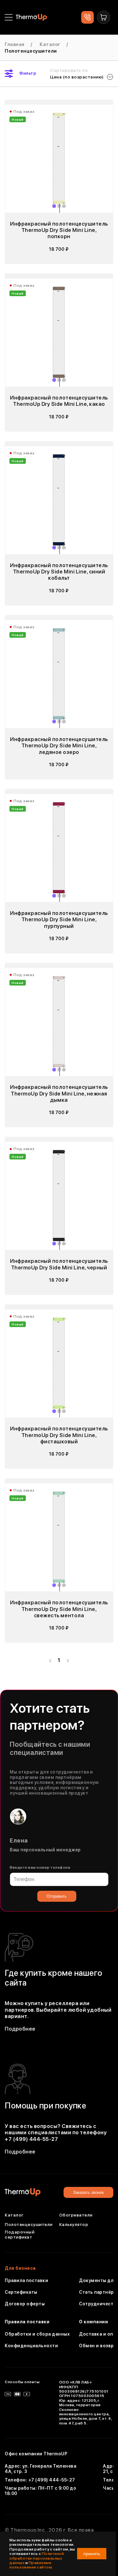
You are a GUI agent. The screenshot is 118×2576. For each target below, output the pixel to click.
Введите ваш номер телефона (40, 1867)
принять (92, 2554)
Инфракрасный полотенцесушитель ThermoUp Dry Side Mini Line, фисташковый (59, 1435)
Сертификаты (21, 2292)
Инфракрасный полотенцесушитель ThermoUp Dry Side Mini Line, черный (59, 1264)
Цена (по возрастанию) (77, 77)
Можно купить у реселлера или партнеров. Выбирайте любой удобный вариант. (58, 2010)
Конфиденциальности (31, 2346)
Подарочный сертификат (20, 2235)
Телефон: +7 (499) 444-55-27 (40, 2480)
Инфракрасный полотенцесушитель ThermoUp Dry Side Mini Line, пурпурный (59, 920)
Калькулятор (74, 2224)
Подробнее (20, 2029)
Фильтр (28, 73)
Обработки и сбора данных (37, 2334)
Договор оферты (25, 2303)
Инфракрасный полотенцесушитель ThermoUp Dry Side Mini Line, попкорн (59, 230)
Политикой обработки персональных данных (37, 2558)
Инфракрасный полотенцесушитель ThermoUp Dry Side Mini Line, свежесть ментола (59, 1609)
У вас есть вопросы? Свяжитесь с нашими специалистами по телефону (56, 2133)
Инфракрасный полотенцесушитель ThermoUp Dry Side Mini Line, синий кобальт (59, 572)
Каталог (50, 44)
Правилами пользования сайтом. (31, 2565)
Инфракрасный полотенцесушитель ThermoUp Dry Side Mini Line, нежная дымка (59, 1093)
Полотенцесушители (29, 2224)
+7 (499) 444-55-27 (31, 2139)
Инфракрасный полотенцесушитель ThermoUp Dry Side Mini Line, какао (59, 401)
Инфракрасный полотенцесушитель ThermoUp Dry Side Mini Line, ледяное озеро (59, 746)
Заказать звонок (88, 2192)
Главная (15, 44)
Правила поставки (26, 2280)
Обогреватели (76, 2215)
